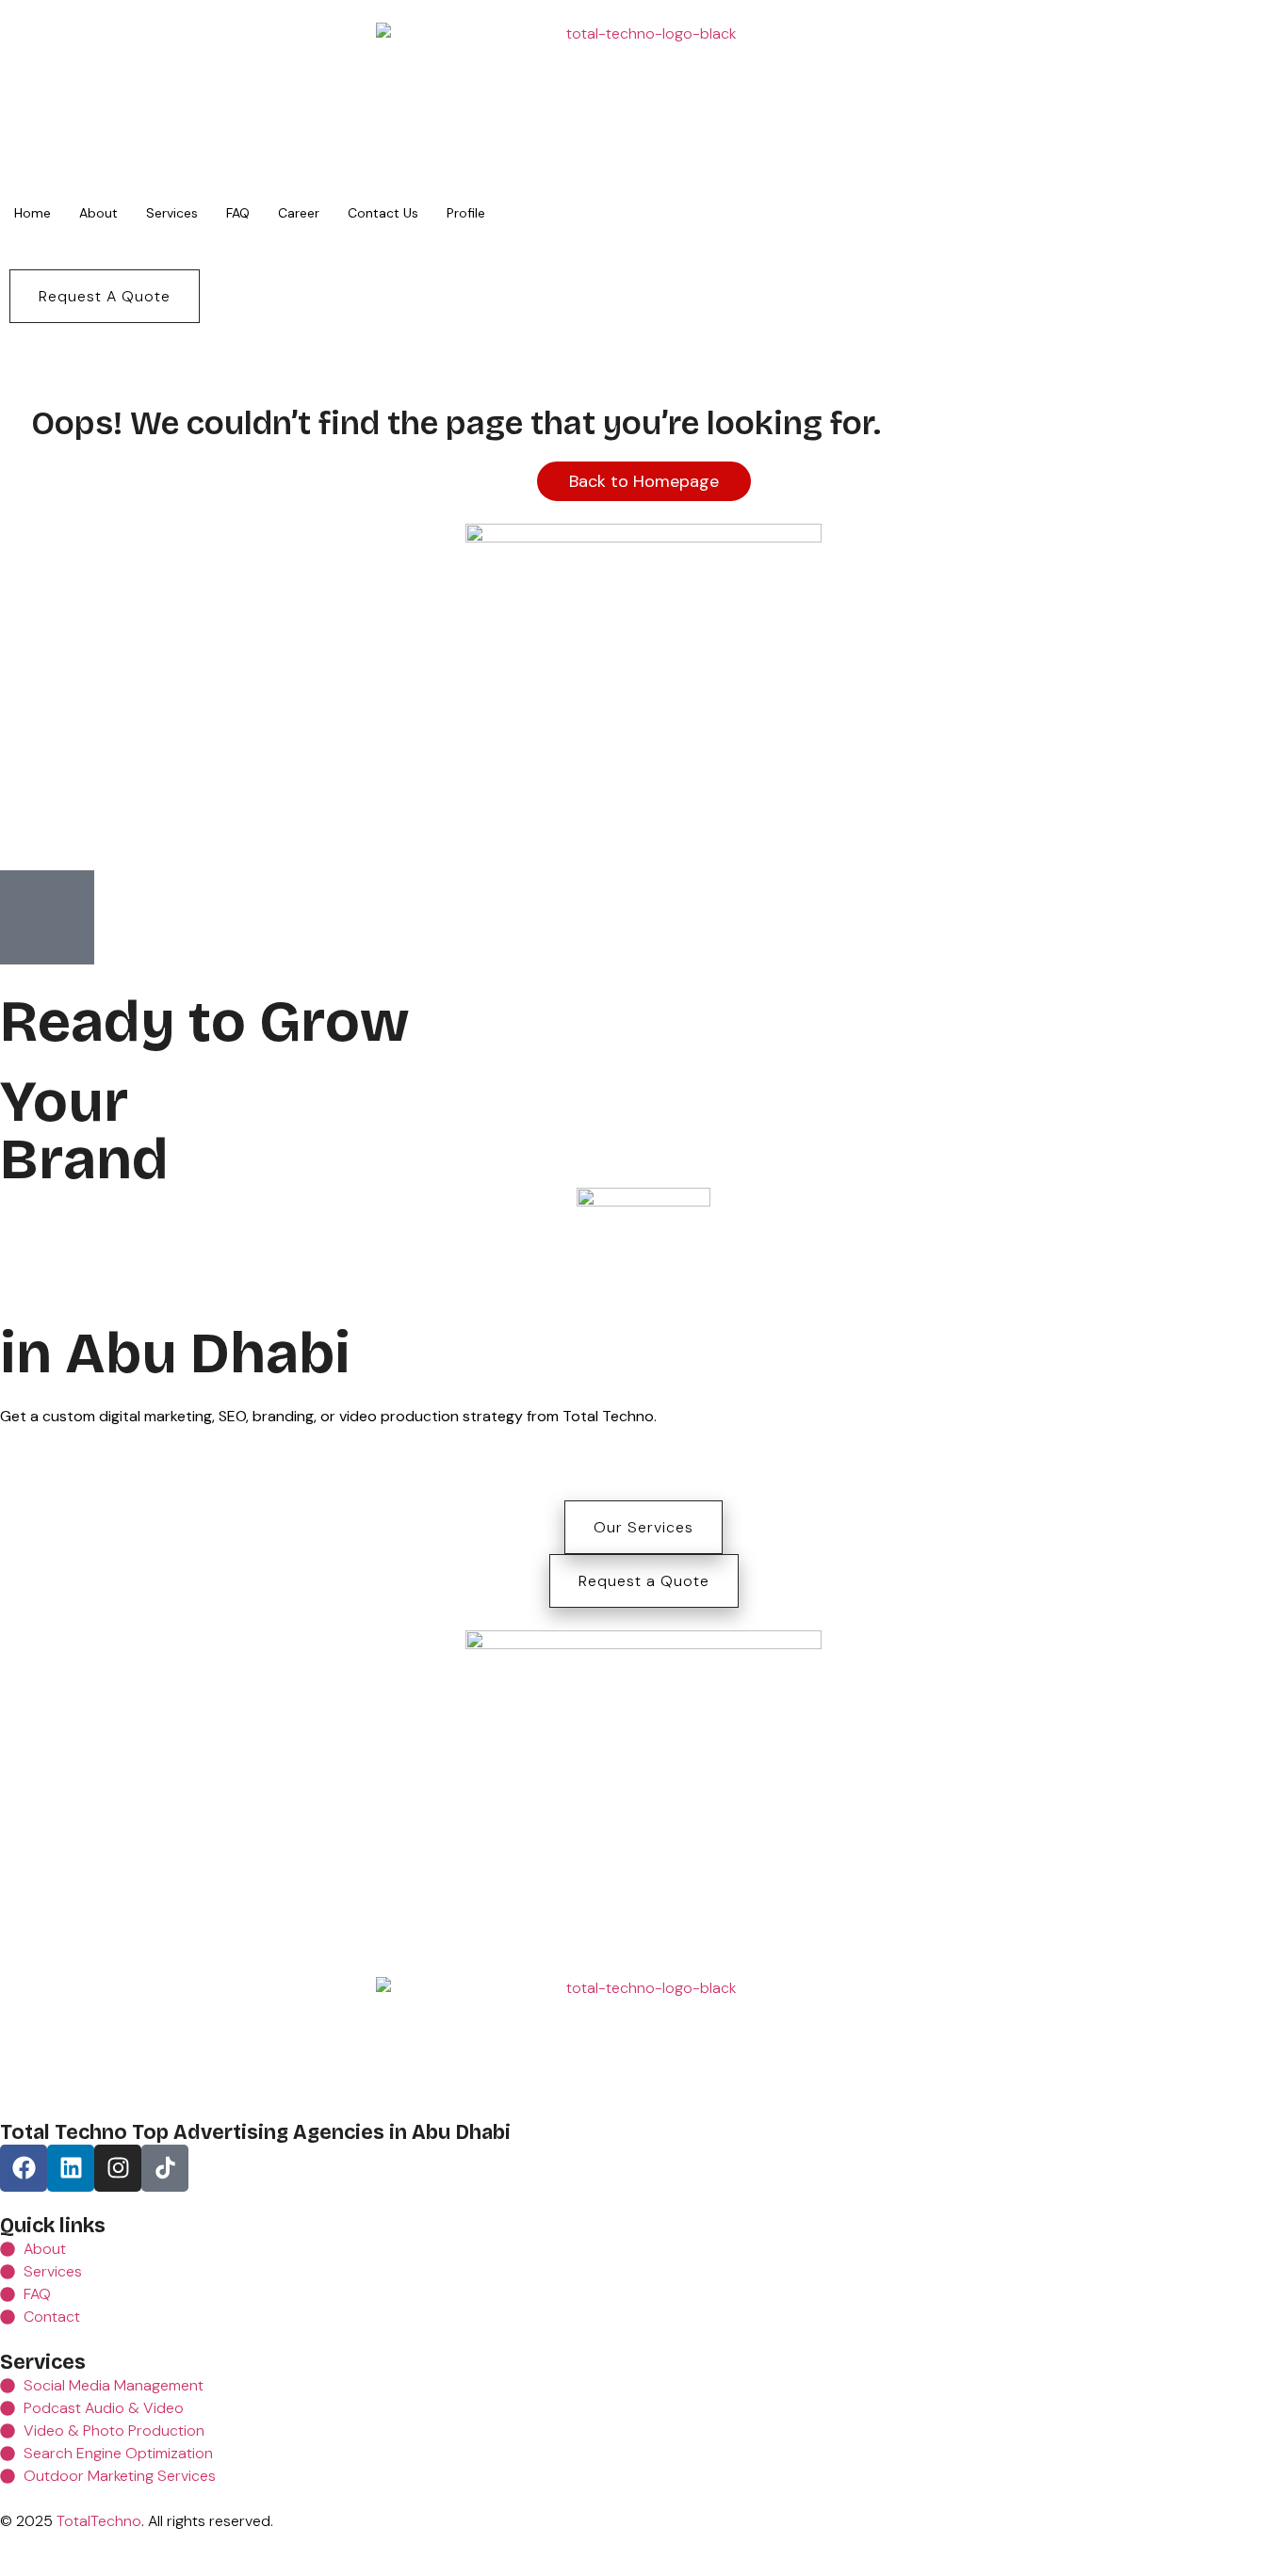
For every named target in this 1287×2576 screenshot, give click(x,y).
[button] (105, 296)
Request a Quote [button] (644, 1581)
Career (299, 213)
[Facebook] (24, 2168)
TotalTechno (99, 2521)
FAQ (238, 213)
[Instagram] (118, 2168)
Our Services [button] (643, 1527)
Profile (466, 213)
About (98, 213)
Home (33, 213)
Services (172, 213)
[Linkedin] (71, 2168)
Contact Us (383, 213)
